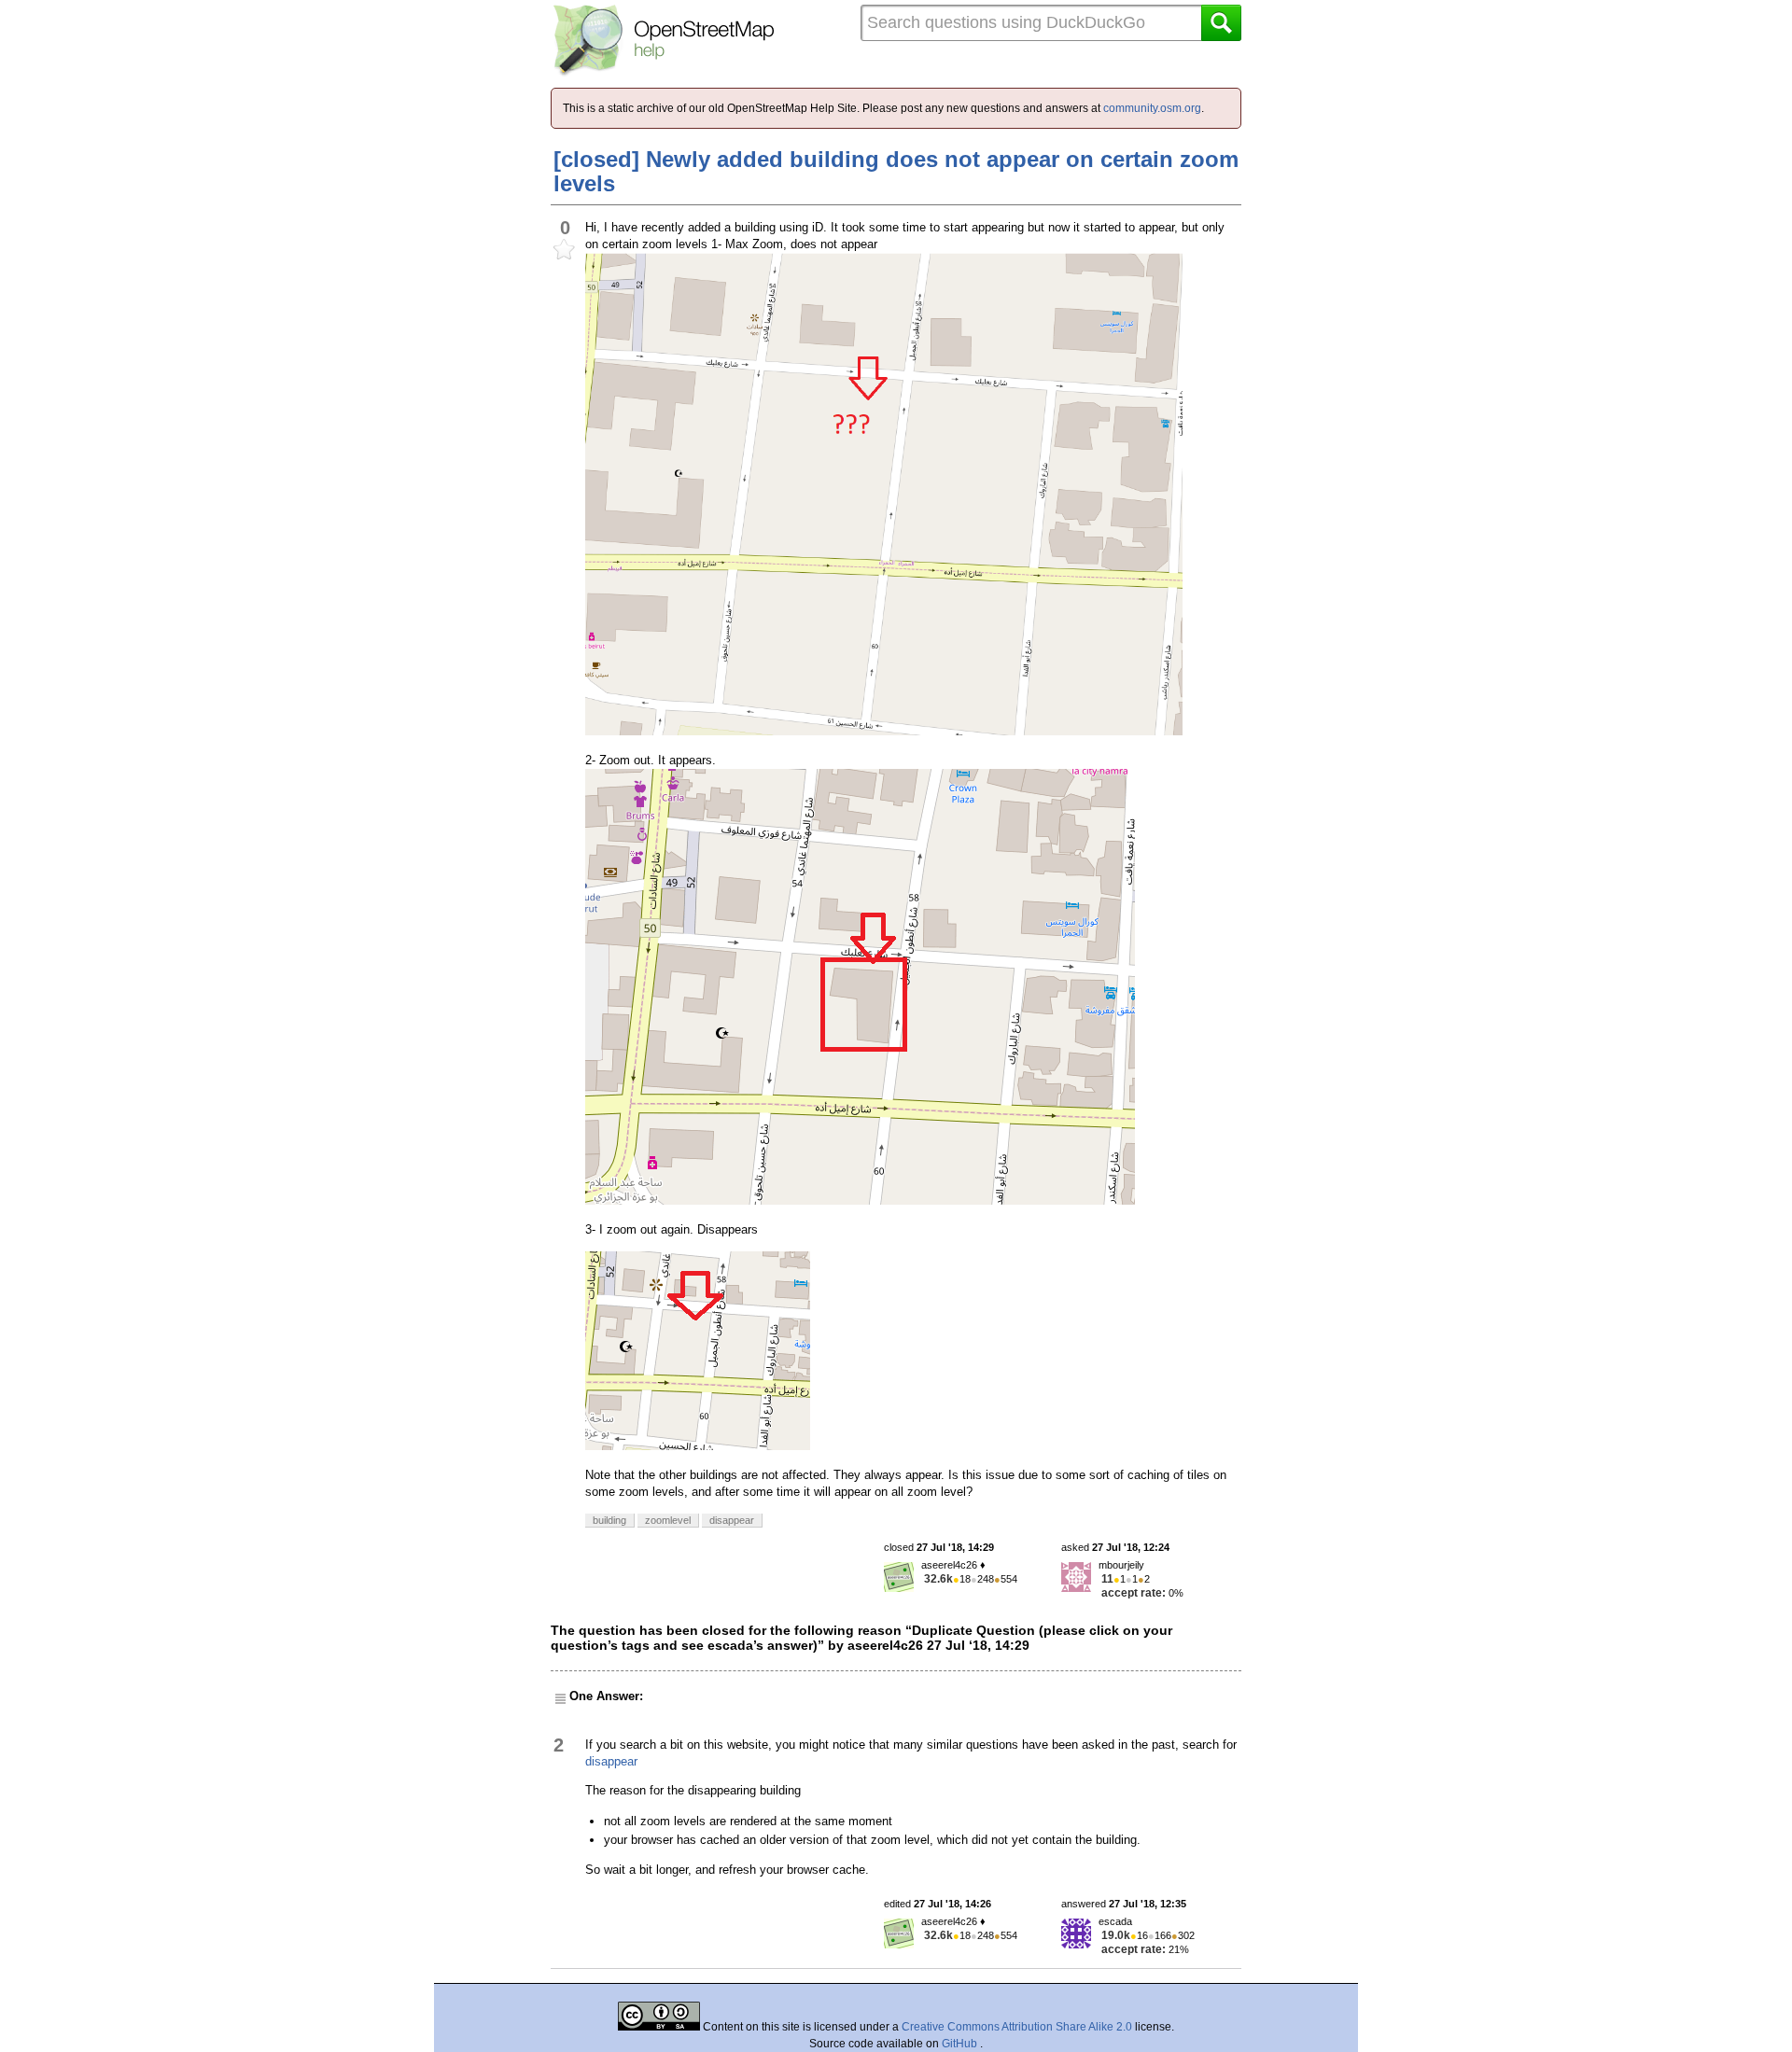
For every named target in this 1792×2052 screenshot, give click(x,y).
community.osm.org (1152, 108)
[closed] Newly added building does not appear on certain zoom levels (896, 171)
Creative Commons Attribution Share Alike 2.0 (1017, 2027)
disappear (611, 1761)
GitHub (961, 2044)
